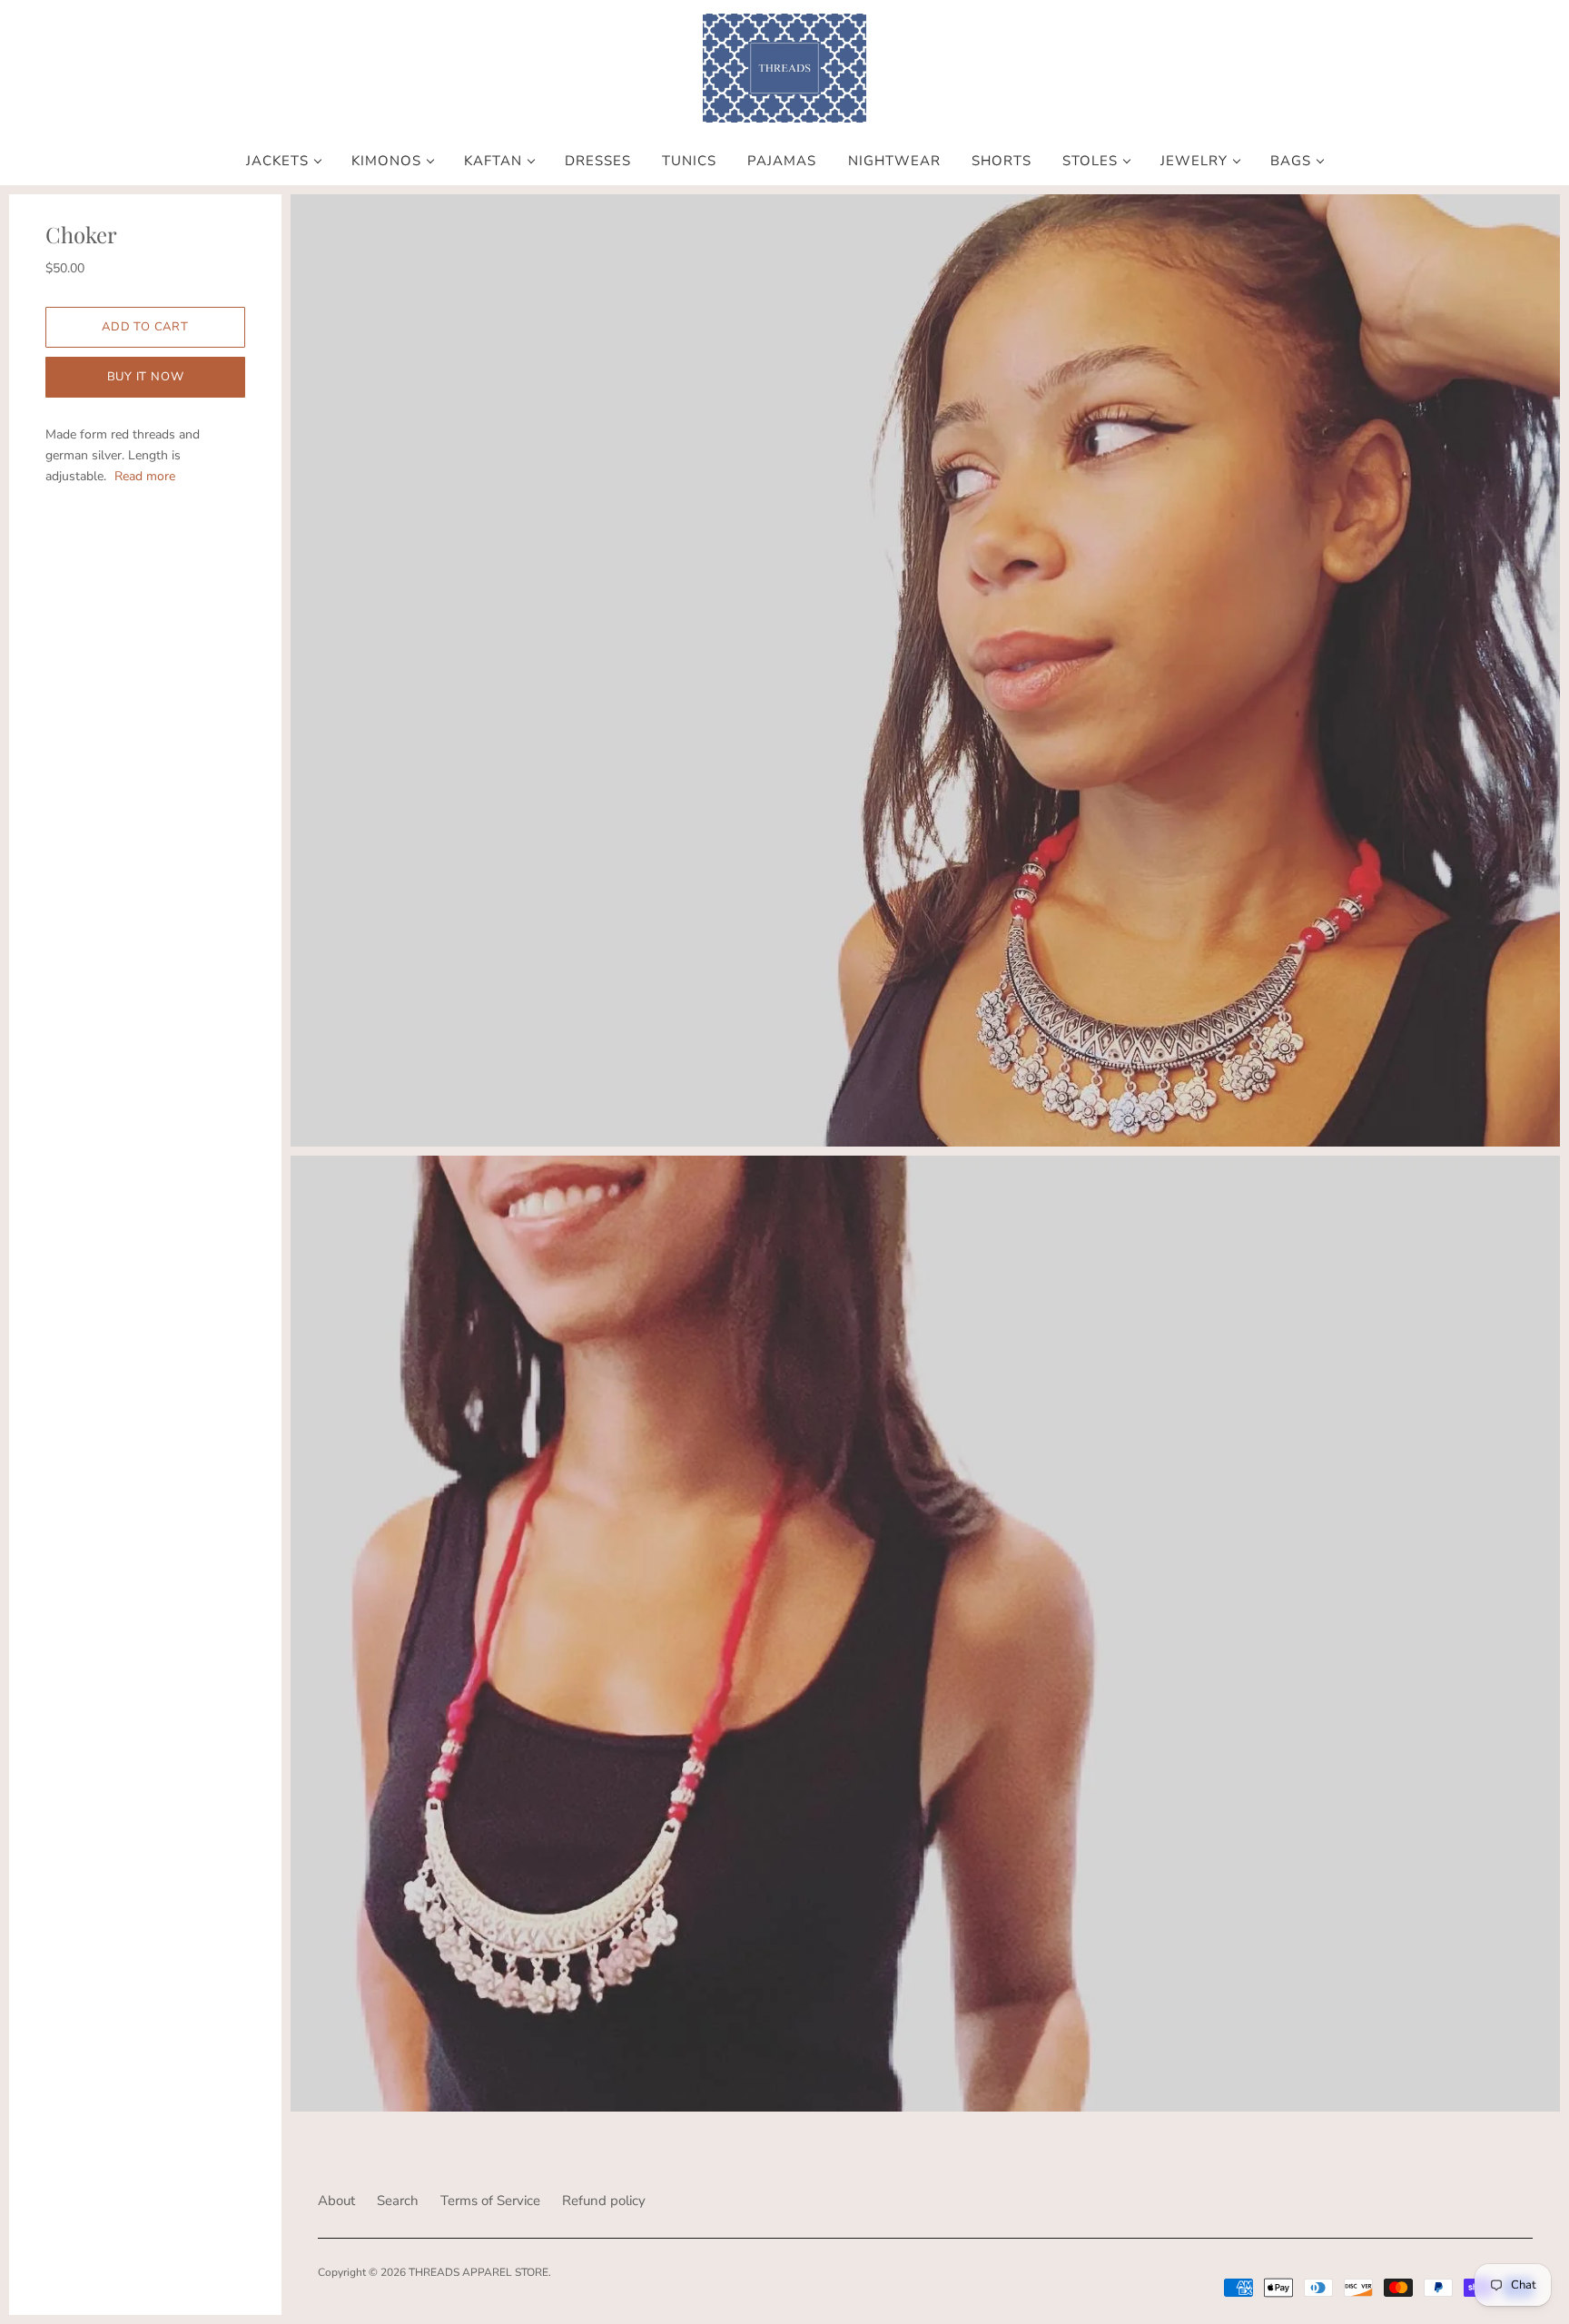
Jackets (277, 161)
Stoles (1090, 161)
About (336, 2201)
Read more (145, 476)
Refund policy (604, 2201)
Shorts (1002, 161)
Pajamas (782, 161)
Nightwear (894, 161)
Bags (1291, 161)
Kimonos (386, 161)
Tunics (689, 161)
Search (398, 2201)
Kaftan (493, 161)
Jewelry (1194, 161)
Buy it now (146, 377)
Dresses (598, 161)
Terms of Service (490, 2201)
